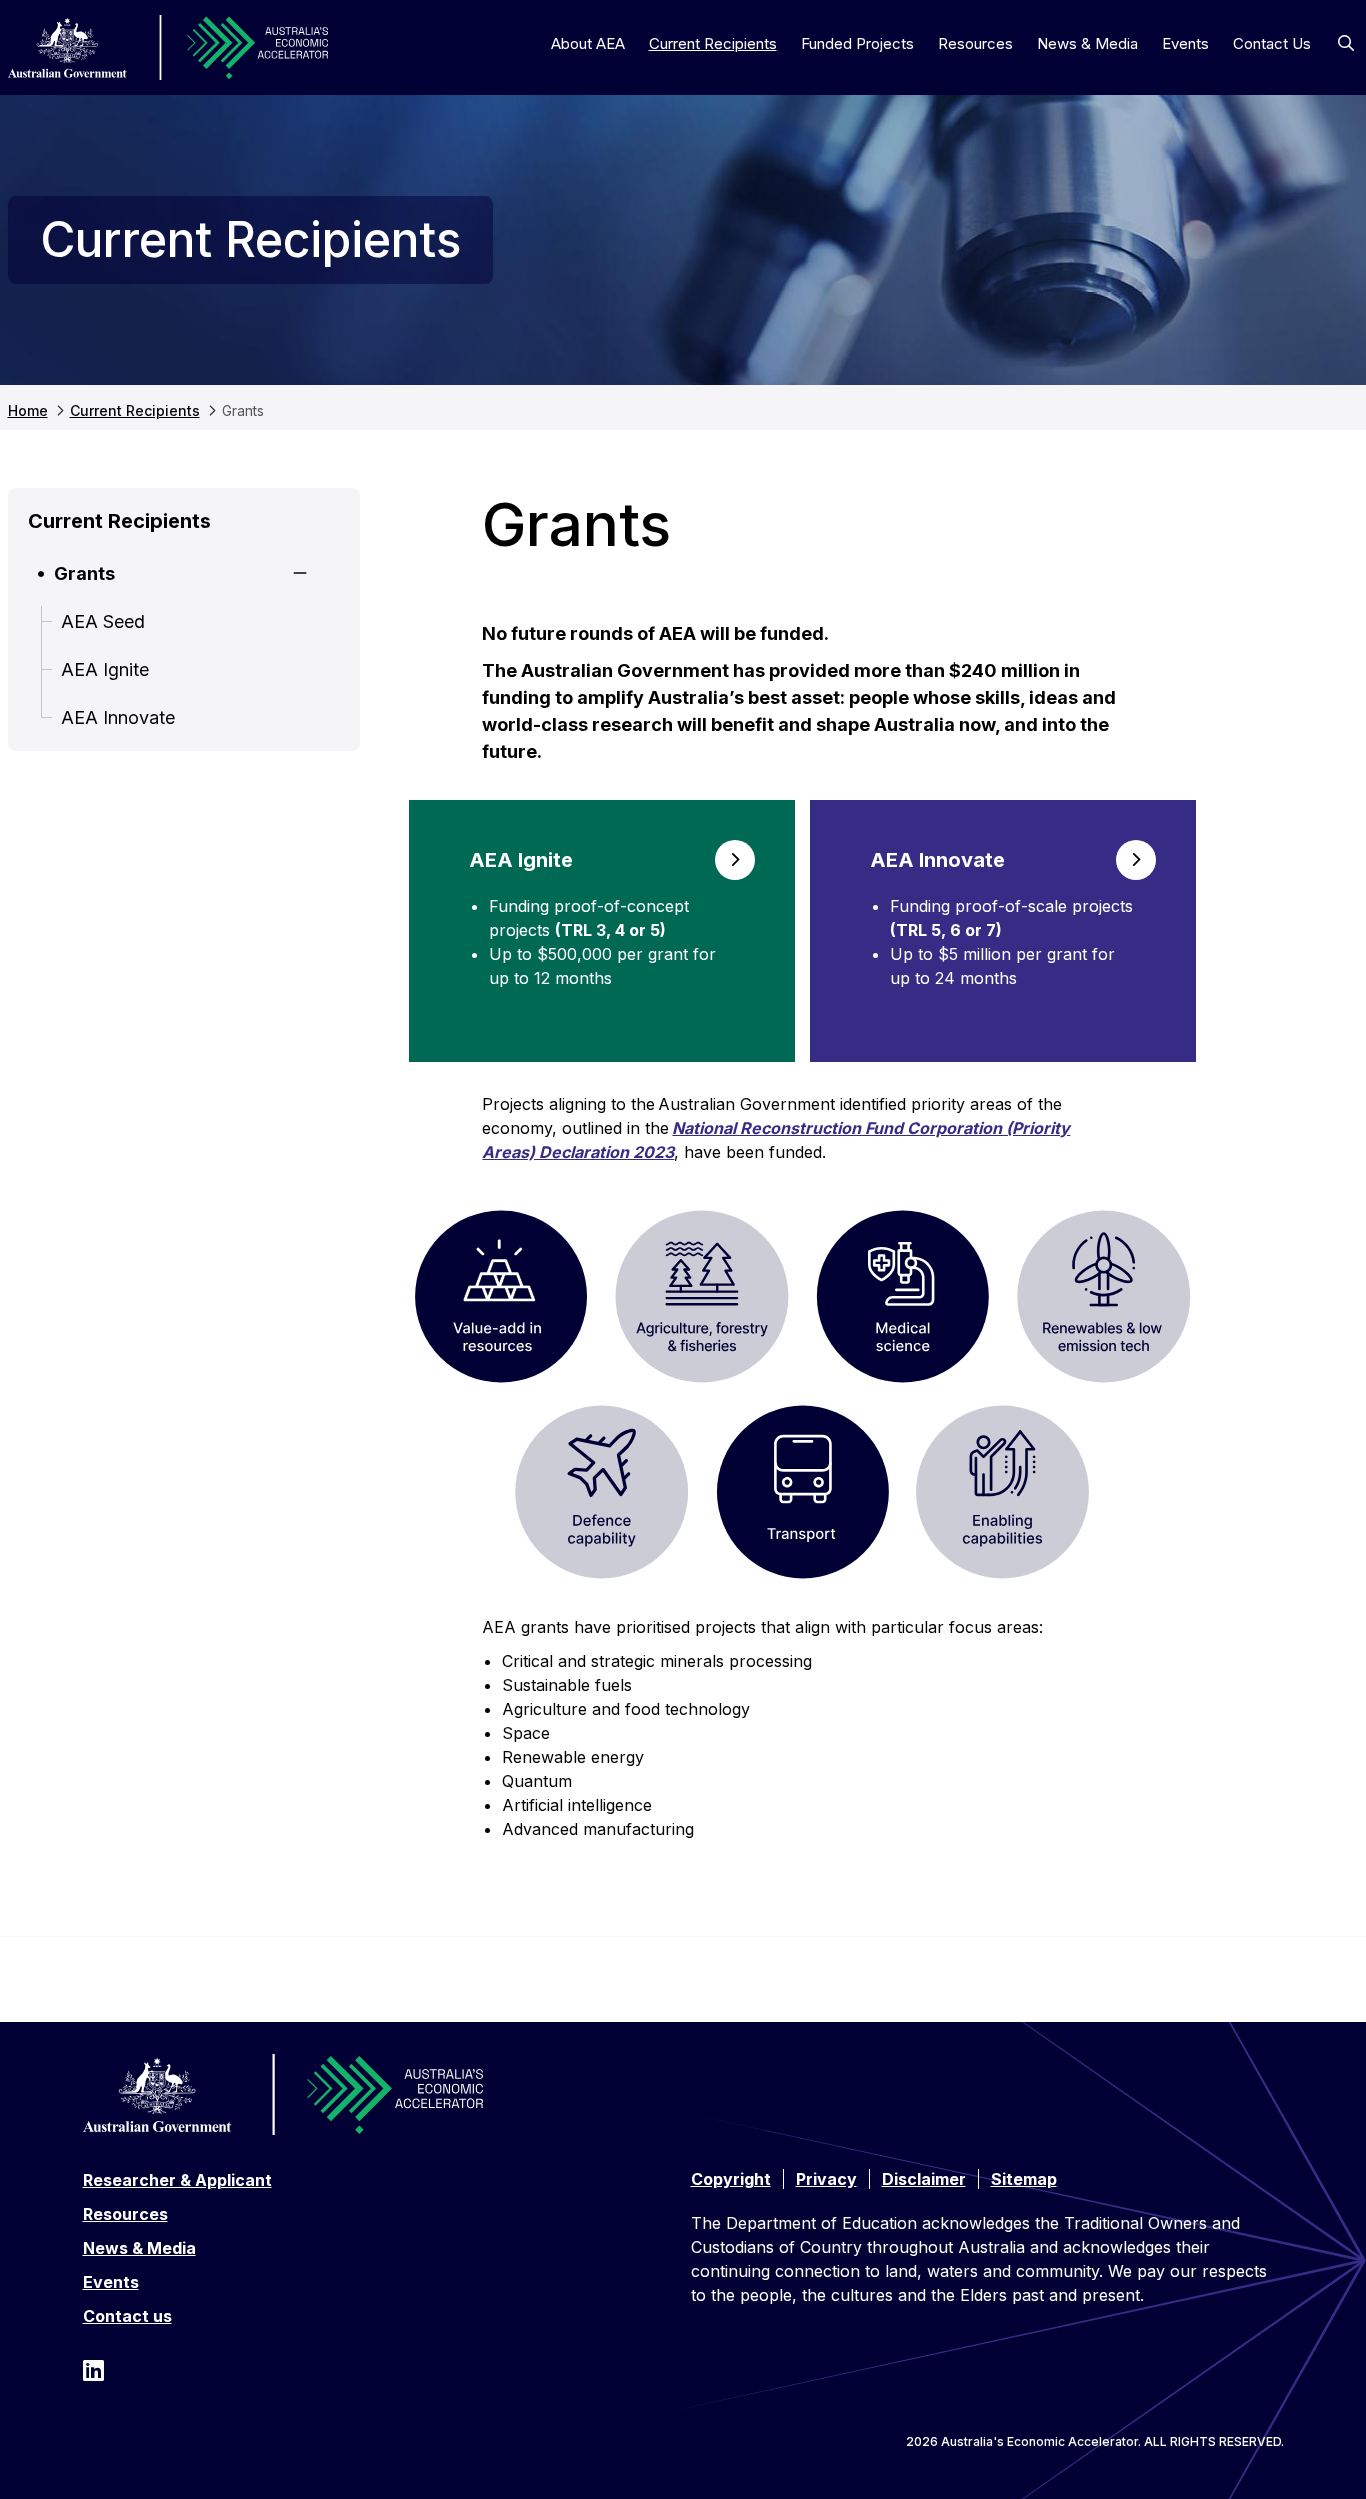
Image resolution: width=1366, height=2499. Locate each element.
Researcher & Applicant (177, 2180)
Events (1185, 43)
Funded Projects (857, 43)
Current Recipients (135, 410)
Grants (84, 573)
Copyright (731, 2179)
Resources (975, 43)
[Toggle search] (1346, 43)
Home (28, 410)
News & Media (1087, 43)
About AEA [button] (588, 43)
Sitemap (1024, 2179)
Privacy (826, 2179)
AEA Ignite (105, 669)
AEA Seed (103, 621)
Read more (602, 931)
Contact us (127, 2316)
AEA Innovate (118, 717)
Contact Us (1272, 43)
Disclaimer (924, 2179)
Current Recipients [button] (713, 43)
